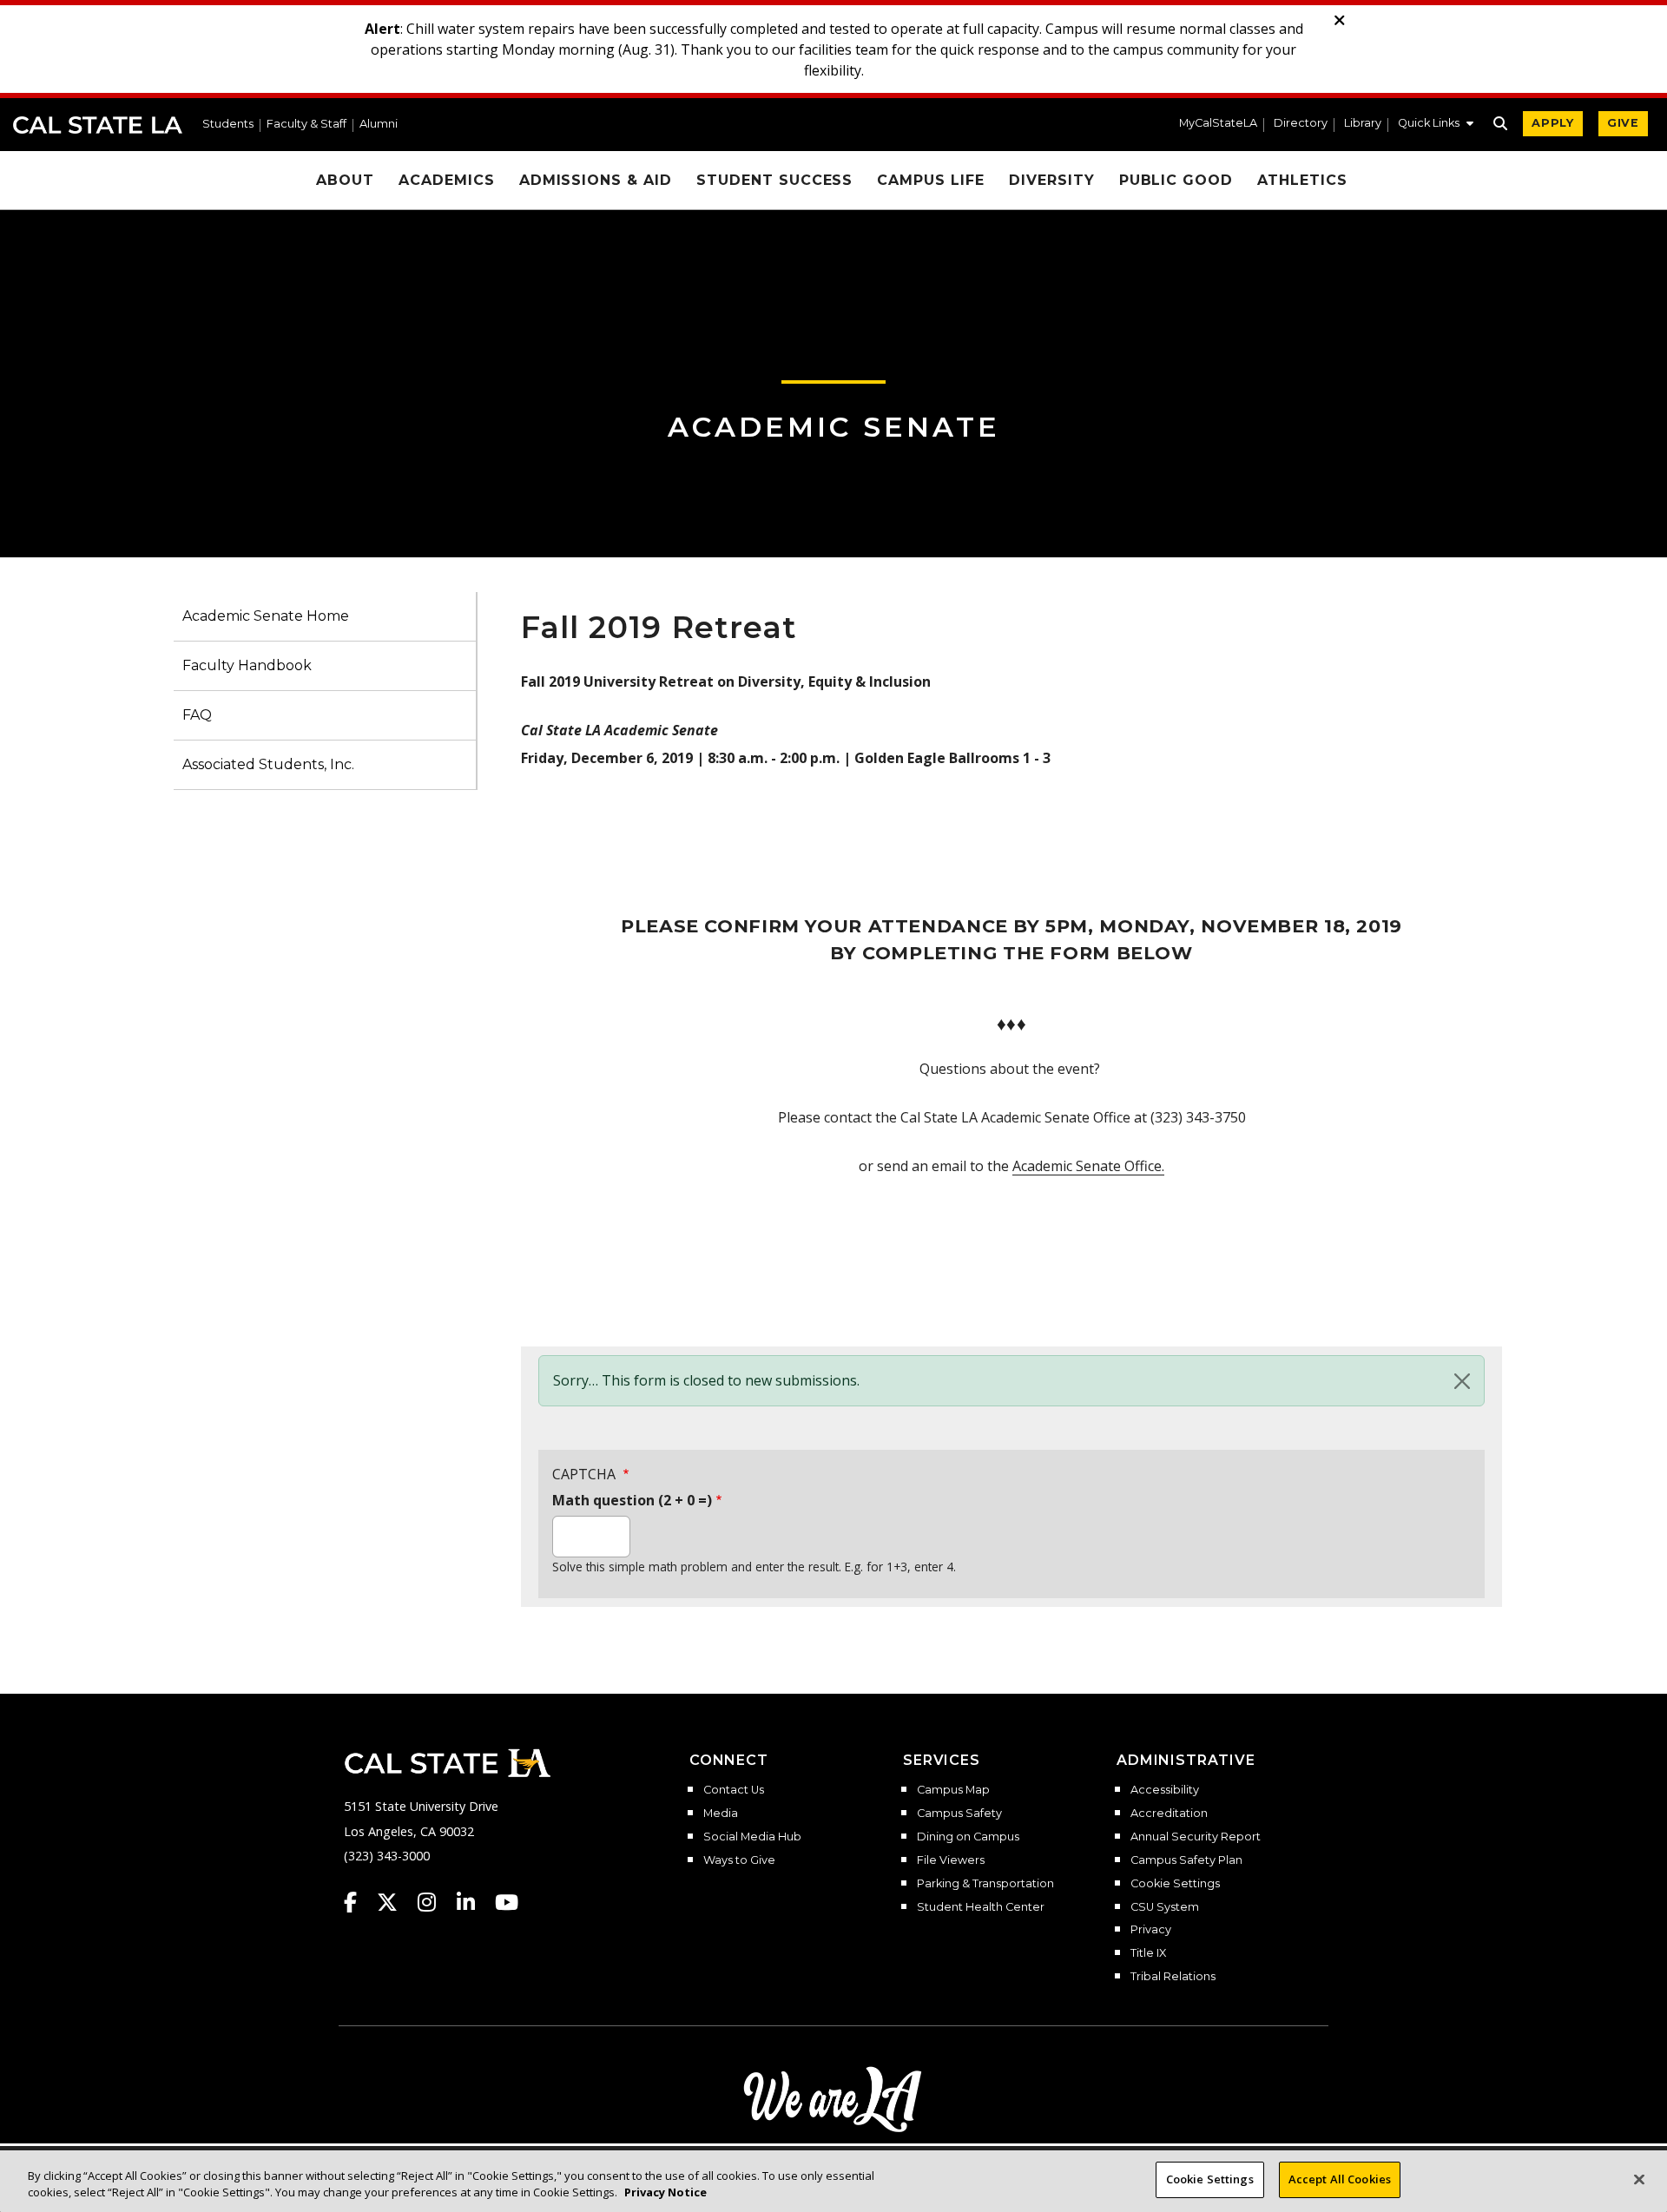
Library (1363, 124)
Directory (1301, 124)
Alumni (379, 125)
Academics (447, 180)
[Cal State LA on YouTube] (507, 1902)
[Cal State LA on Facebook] (359, 1902)
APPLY (1553, 123)
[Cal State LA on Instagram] (435, 1902)
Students (228, 125)
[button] (1436, 125)
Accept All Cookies (1340, 2179)
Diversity (1052, 180)
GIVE (1623, 123)
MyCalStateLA (1218, 124)
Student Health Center (981, 1907)
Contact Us (734, 1790)
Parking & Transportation (985, 1884)
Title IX (1148, 1953)
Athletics (1302, 180)
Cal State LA (98, 125)
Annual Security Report (1196, 1837)
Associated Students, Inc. (268, 764)
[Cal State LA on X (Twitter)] (395, 1902)
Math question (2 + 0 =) (632, 1500)
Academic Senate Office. (1088, 1166)
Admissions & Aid (596, 180)
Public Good (1176, 180)
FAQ (197, 715)
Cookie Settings (1175, 1884)
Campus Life (931, 180)
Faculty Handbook (247, 665)
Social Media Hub (752, 1837)
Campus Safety (959, 1814)
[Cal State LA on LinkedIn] (474, 1902)
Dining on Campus (968, 1837)
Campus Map (953, 1790)
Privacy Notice (665, 2193)
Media (721, 1814)
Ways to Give (739, 1860)
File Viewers (951, 1860)
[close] (1340, 21)
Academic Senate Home (266, 616)
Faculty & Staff (306, 125)
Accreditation (1169, 1814)
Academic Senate (834, 427)
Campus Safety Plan (1186, 1860)
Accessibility (1165, 1790)
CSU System (1165, 1907)
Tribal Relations (1173, 1977)
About (345, 180)
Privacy (1151, 1930)
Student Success (774, 180)
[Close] (1462, 1381)
